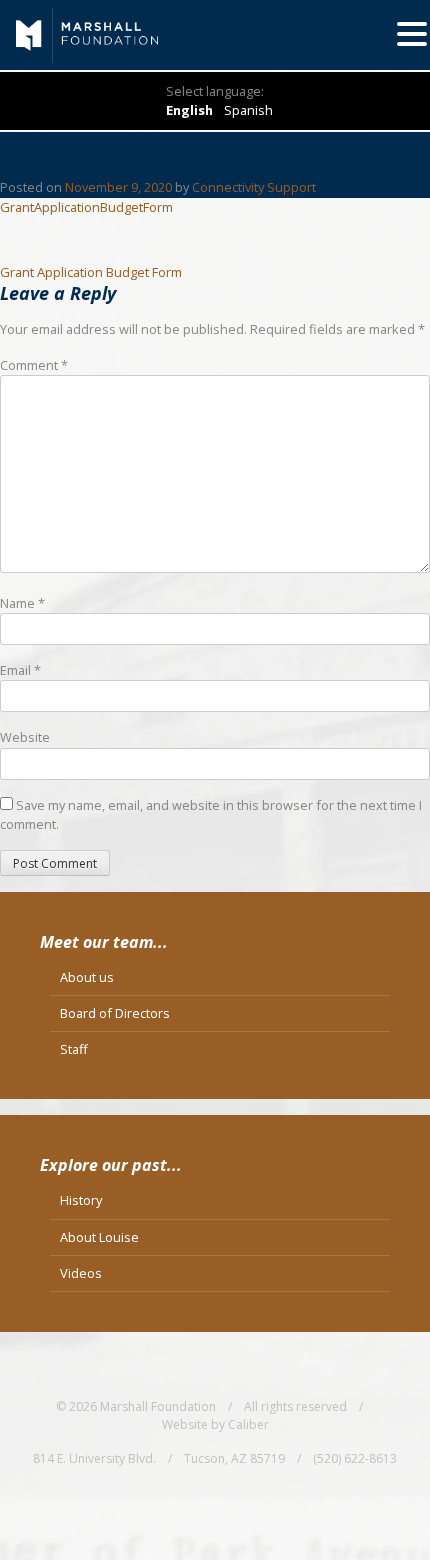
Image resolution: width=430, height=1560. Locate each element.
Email (20, 670)
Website (25, 737)
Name (22, 603)
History (81, 1200)
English (189, 110)
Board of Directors (115, 1013)
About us (87, 977)
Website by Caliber (215, 1424)
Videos (81, 1273)
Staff (74, 1049)
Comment (34, 365)
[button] (412, 34)
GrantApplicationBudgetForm (86, 207)
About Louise (99, 1237)
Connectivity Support (254, 187)
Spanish (248, 110)
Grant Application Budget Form (91, 272)
